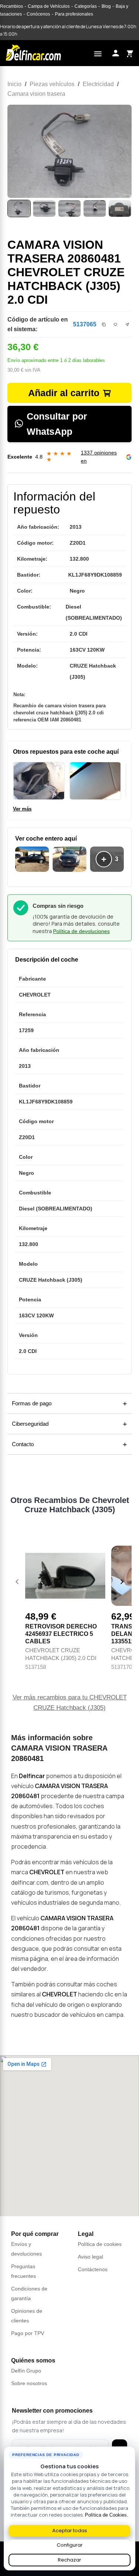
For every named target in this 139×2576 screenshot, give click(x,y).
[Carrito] (129, 53)
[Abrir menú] (98, 53)
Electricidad (98, 84)
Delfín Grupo (26, 2371)
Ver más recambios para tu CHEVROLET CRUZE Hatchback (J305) (70, 1703)
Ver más (22, 809)
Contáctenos (93, 2269)
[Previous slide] (17, 1582)
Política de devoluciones (81, 931)
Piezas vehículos (52, 84)
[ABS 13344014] (39, 781)
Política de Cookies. (107, 2515)
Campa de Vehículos (49, 6)
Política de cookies (100, 2244)
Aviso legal (90, 2257)
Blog (106, 6)
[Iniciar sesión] (116, 53)
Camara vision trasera (36, 94)
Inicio (14, 84)
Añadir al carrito (64, 393)
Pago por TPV (28, 2333)
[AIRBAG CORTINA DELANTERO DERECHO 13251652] (95, 781)
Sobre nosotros (29, 2383)
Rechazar (69, 2560)
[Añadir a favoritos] (116, 325)
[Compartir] (127, 325)
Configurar (70, 2545)
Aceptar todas (70, 2531)
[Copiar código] (104, 325)
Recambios (11, 6)
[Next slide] (122, 1582)
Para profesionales (74, 14)
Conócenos (38, 14)
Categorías (86, 6)
